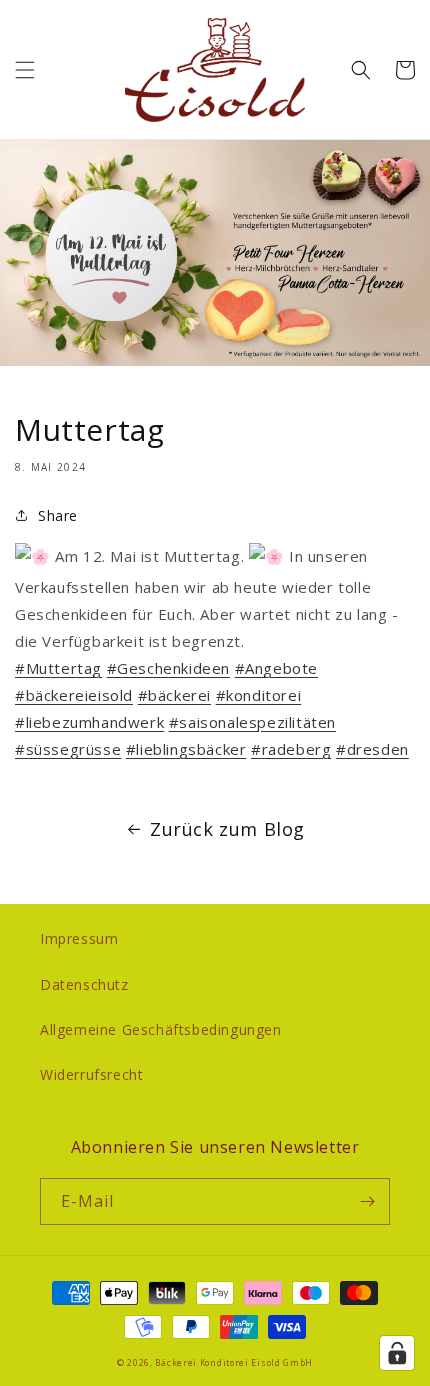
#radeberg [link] (291, 749)
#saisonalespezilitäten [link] (252, 722)
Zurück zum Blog (227, 829)
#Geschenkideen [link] (168, 668)
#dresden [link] (372, 749)
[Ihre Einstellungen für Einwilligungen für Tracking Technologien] (397, 1353)
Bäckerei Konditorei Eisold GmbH (234, 1362)
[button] (25, 70)
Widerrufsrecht (91, 1074)
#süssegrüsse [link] (68, 749)
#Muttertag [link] (58, 668)
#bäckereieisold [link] (74, 695)
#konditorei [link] (259, 695)
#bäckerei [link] (174, 695)
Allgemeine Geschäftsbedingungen (161, 1029)
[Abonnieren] (367, 1201)
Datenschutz (84, 984)
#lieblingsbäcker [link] (186, 749)
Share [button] (58, 515)
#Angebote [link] (276, 668)
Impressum (79, 938)
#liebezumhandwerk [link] (89, 722)
